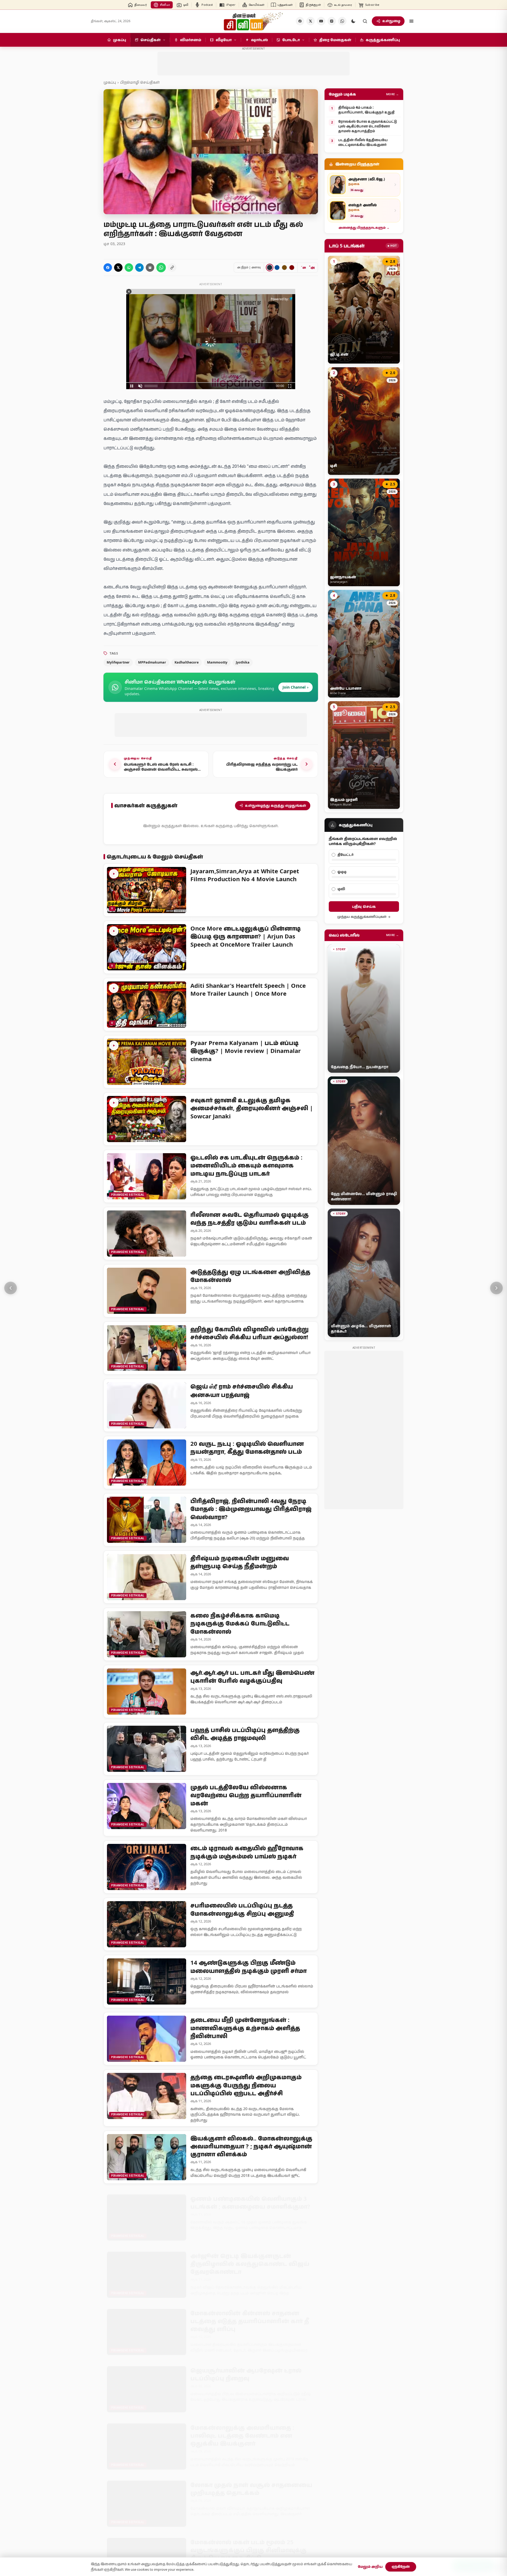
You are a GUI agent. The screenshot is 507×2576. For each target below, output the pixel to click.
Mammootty (217, 662)
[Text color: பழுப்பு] (284, 268)
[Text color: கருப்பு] (270, 268)
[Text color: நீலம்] (277, 268)
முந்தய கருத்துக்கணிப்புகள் (362, 917)
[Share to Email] (150, 268)
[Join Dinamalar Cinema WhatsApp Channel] (342, 21)
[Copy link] (172, 268)
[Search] (365, 21)
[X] (311, 21)
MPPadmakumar (152, 662)
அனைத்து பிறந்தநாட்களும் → (364, 228)
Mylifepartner (118, 662)
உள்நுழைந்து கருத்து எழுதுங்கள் (276, 805)
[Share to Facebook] (108, 268)
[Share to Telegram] (139, 268)
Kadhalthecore (187, 662)
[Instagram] (332, 21)
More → (393, 94)
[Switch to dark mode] (353, 21)
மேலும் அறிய (370, 2567)
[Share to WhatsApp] (129, 268)
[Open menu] (411, 21)
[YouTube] (321, 21)
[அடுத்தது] (496, 1288)
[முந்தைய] (11, 1288)
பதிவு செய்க (364, 906)
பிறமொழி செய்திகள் (140, 82)
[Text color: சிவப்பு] (292, 268)
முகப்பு (110, 82)
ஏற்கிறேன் (401, 2567)
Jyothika (243, 662)
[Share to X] (118, 268)
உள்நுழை (391, 21)
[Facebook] (300, 21)
